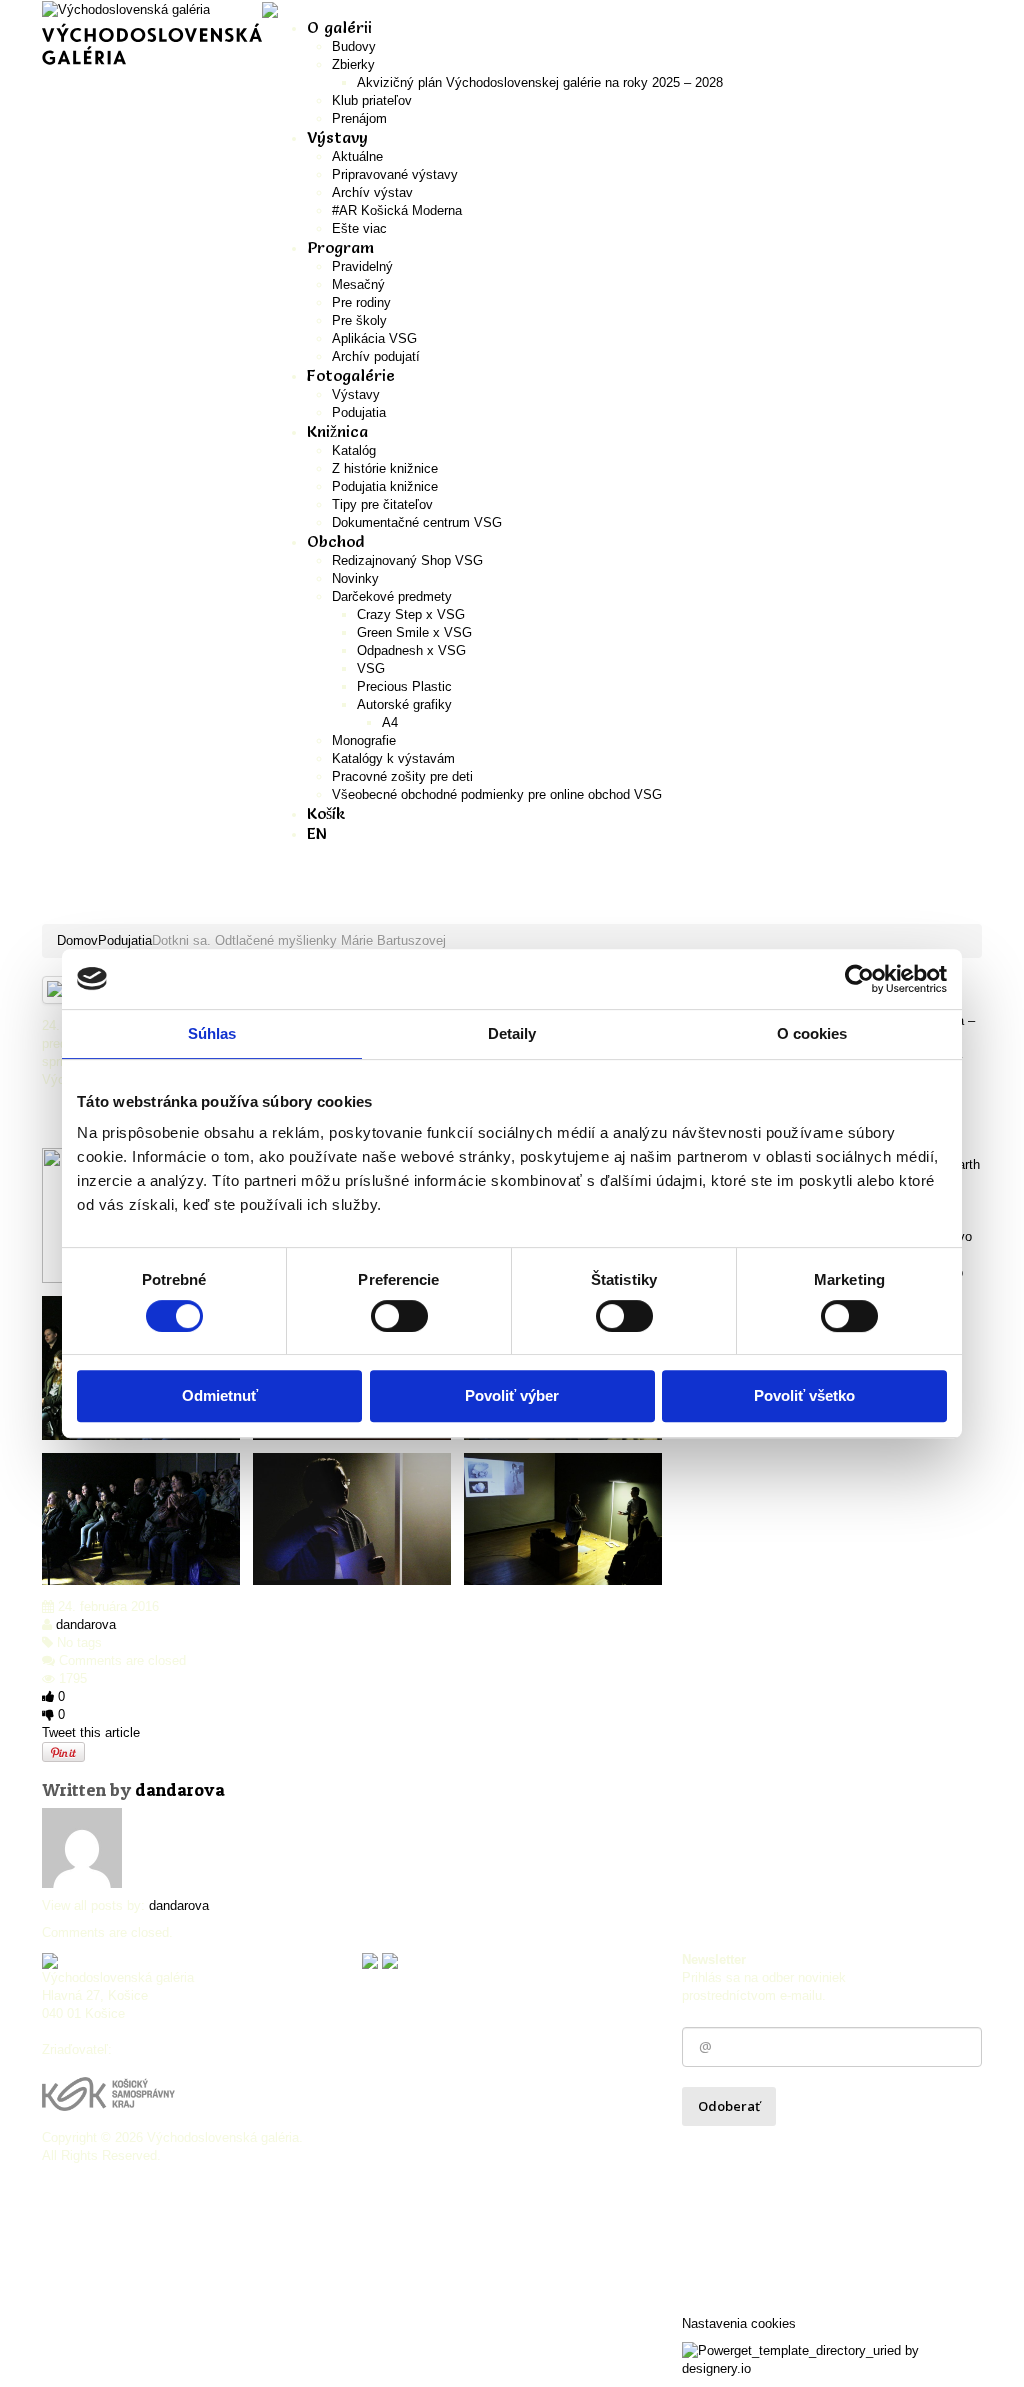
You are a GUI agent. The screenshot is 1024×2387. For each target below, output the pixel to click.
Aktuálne (357, 156)
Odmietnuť (220, 1395)
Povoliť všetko (804, 1395)
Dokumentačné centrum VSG (417, 522)
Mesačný (358, 284)
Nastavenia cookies (739, 2323)
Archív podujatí (376, 356)
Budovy (354, 46)
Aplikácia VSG (374, 338)
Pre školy (359, 320)
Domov (77, 940)
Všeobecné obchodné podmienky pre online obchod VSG (497, 794)
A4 (390, 722)
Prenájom (359, 118)
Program (340, 247)
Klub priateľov (372, 100)
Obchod (335, 541)
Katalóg (354, 450)
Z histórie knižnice (385, 468)
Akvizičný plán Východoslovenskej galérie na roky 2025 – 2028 (540, 82)
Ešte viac (359, 228)
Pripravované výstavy (395, 174)
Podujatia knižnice (385, 486)
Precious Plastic (404, 686)
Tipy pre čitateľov (382, 504)
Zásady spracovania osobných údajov (798, 2149)
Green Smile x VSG (414, 632)
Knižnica (337, 431)
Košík (326, 813)
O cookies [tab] (812, 1033)
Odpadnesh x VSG (411, 650)
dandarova (86, 1624)
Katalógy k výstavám (393, 758)
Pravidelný (362, 266)
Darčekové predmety (392, 596)
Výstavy (356, 394)
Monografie (364, 740)
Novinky (355, 578)
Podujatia (359, 412)
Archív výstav (372, 192)
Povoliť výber (512, 1395)
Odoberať (729, 2106)
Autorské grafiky (404, 704)
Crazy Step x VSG (411, 614)
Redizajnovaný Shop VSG (407, 560)
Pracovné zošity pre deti (402, 776)
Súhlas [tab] (212, 1033)
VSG (371, 668)
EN (316, 833)
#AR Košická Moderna (397, 210)
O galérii (339, 27)
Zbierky (353, 64)
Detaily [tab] (512, 1033)
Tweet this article (91, 1732)
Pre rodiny (361, 302)
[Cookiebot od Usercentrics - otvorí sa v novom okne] (859, 979)
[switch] (399, 1316)
